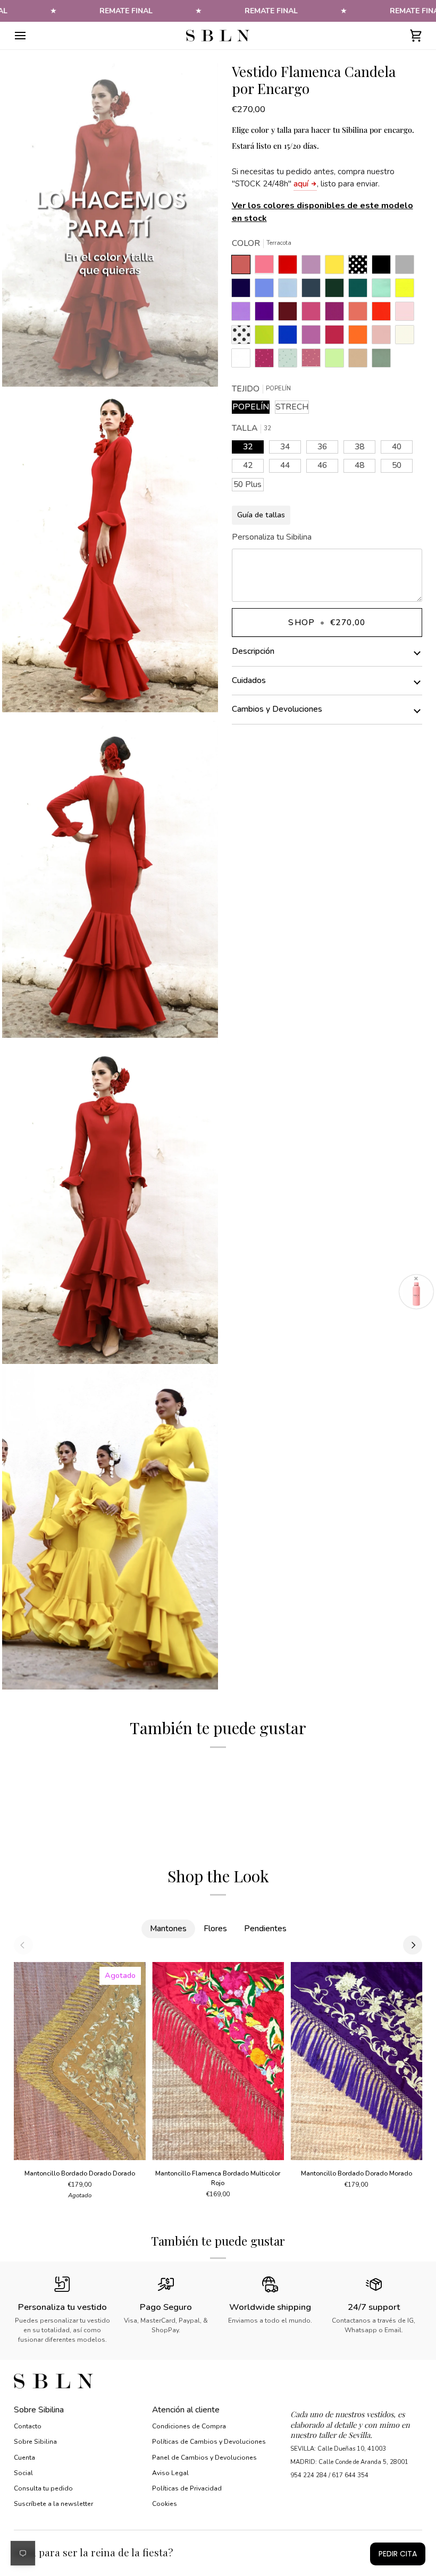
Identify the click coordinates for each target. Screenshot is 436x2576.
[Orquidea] (314, 337)
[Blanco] (244, 361)
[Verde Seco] (381, 361)
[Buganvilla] (337, 314)
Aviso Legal (170, 2473)
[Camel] (360, 361)
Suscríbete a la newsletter (53, 2504)
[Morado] (267, 314)
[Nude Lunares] (314, 361)
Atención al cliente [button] (186, 2410)
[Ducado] (267, 291)
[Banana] (337, 267)
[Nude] (384, 337)
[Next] (413, 1945)
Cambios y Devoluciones (277, 709)
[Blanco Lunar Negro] (244, 337)
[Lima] (267, 337)
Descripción (253, 651)
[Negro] (384, 267)
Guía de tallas (261, 515)
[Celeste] (290, 291)
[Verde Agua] (384, 291)
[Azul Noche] (244, 291)
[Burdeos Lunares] (267, 361)
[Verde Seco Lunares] (290, 361)
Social (23, 2473)
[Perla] (407, 267)
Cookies (165, 2504)
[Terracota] (244, 267)
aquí (301, 184)
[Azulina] (290, 337)
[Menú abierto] (30, 36)
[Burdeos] (290, 314)
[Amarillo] (407, 291)
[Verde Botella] (337, 291)
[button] (356, 2407)
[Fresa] (314, 314)
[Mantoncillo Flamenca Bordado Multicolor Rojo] (218, 2061)
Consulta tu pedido (43, 2488)
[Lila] (244, 314)
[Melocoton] (360, 314)
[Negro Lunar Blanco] (360, 267)
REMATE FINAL (126, 11)
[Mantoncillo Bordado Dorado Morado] (356, 2061)
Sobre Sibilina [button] (39, 2410)
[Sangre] (290, 267)
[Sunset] (267, 267)
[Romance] (314, 267)
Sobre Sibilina (35, 2442)
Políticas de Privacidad (187, 2488)
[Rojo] (384, 314)
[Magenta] (337, 337)
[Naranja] (360, 337)
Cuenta (24, 2458)
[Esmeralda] (360, 291)
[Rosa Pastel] (407, 314)
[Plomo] (314, 291)
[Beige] (407, 337)
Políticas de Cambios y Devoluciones (209, 2442)
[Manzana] (337, 361)
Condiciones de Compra (189, 2426)
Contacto (28, 2426)
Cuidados (249, 680)
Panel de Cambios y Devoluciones (204, 2458)
